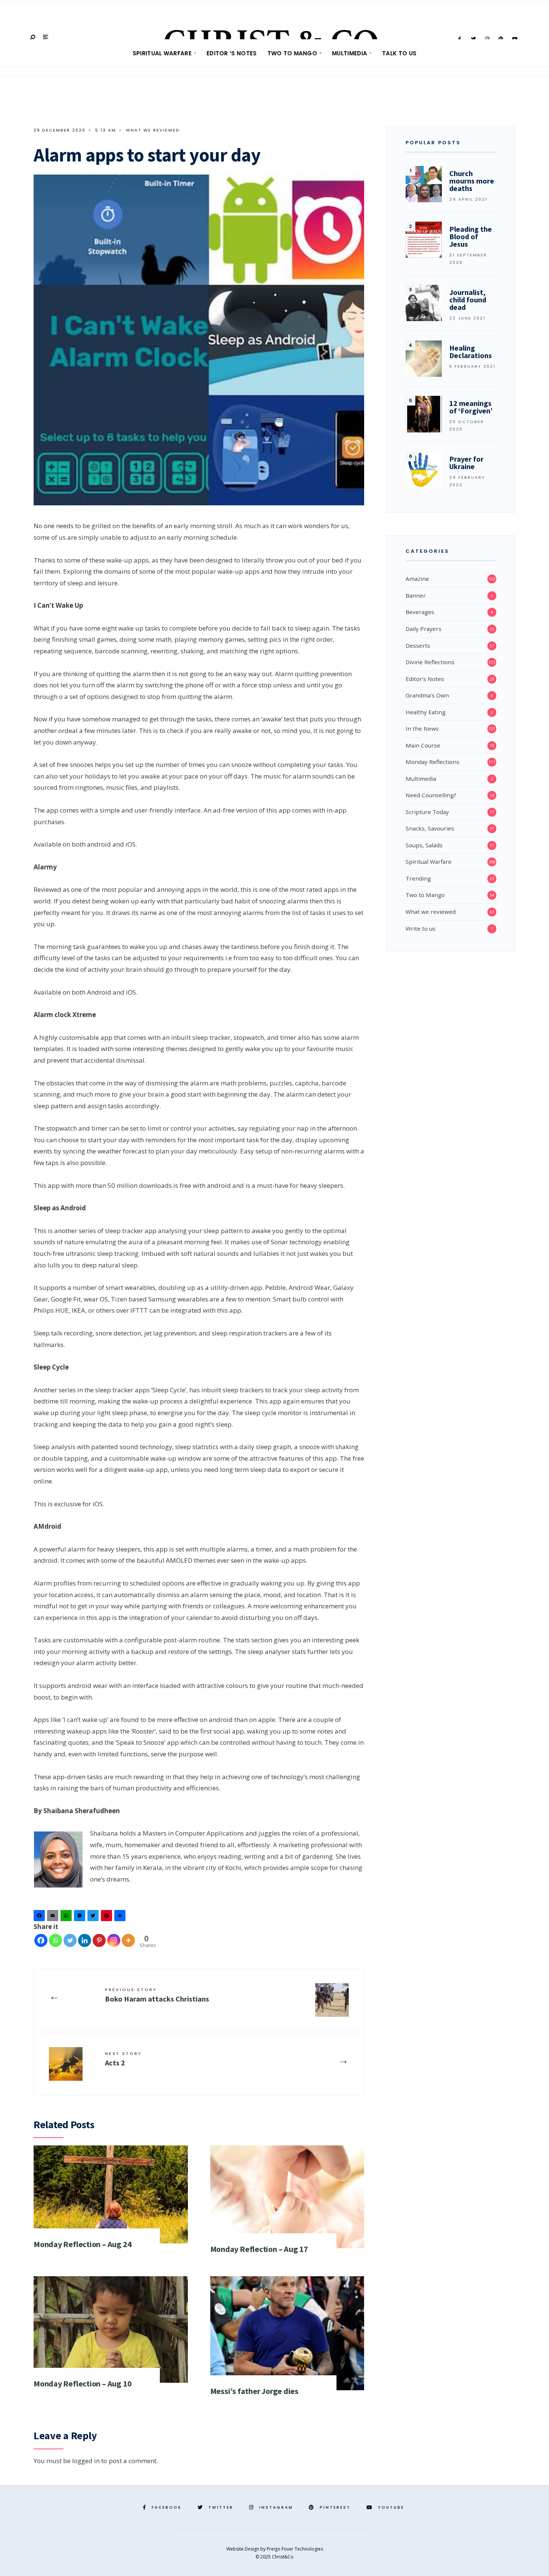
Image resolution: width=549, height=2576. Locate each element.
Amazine (417, 579)
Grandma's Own (427, 695)
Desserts (418, 645)
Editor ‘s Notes (232, 53)
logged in (86, 2461)
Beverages (420, 612)
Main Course (423, 745)
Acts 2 (123, 2059)
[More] (128, 1940)
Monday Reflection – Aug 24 (83, 2244)
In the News (422, 728)
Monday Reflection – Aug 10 (83, 2384)
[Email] (54, 1917)
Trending (418, 878)
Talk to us (399, 53)
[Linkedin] (85, 1940)
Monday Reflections (432, 762)
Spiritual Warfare (162, 53)
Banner (416, 595)
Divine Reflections (430, 662)
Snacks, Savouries (430, 828)
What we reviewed (153, 130)
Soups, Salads (424, 845)
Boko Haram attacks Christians (157, 1995)
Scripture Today (427, 812)
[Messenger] (81, 1917)
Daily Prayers (424, 629)
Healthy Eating (426, 712)
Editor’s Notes (425, 679)
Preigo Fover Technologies (295, 2549)
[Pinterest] (108, 1917)
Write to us (421, 928)
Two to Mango (292, 53)
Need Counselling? (431, 795)
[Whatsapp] (55, 1940)
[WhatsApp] (67, 1917)
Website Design (243, 2549)
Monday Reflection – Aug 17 (259, 2249)
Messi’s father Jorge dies (255, 2391)
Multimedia (350, 53)
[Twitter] (94, 1917)
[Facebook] (40, 1917)
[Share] (121, 1917)
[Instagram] (114, 1940)
